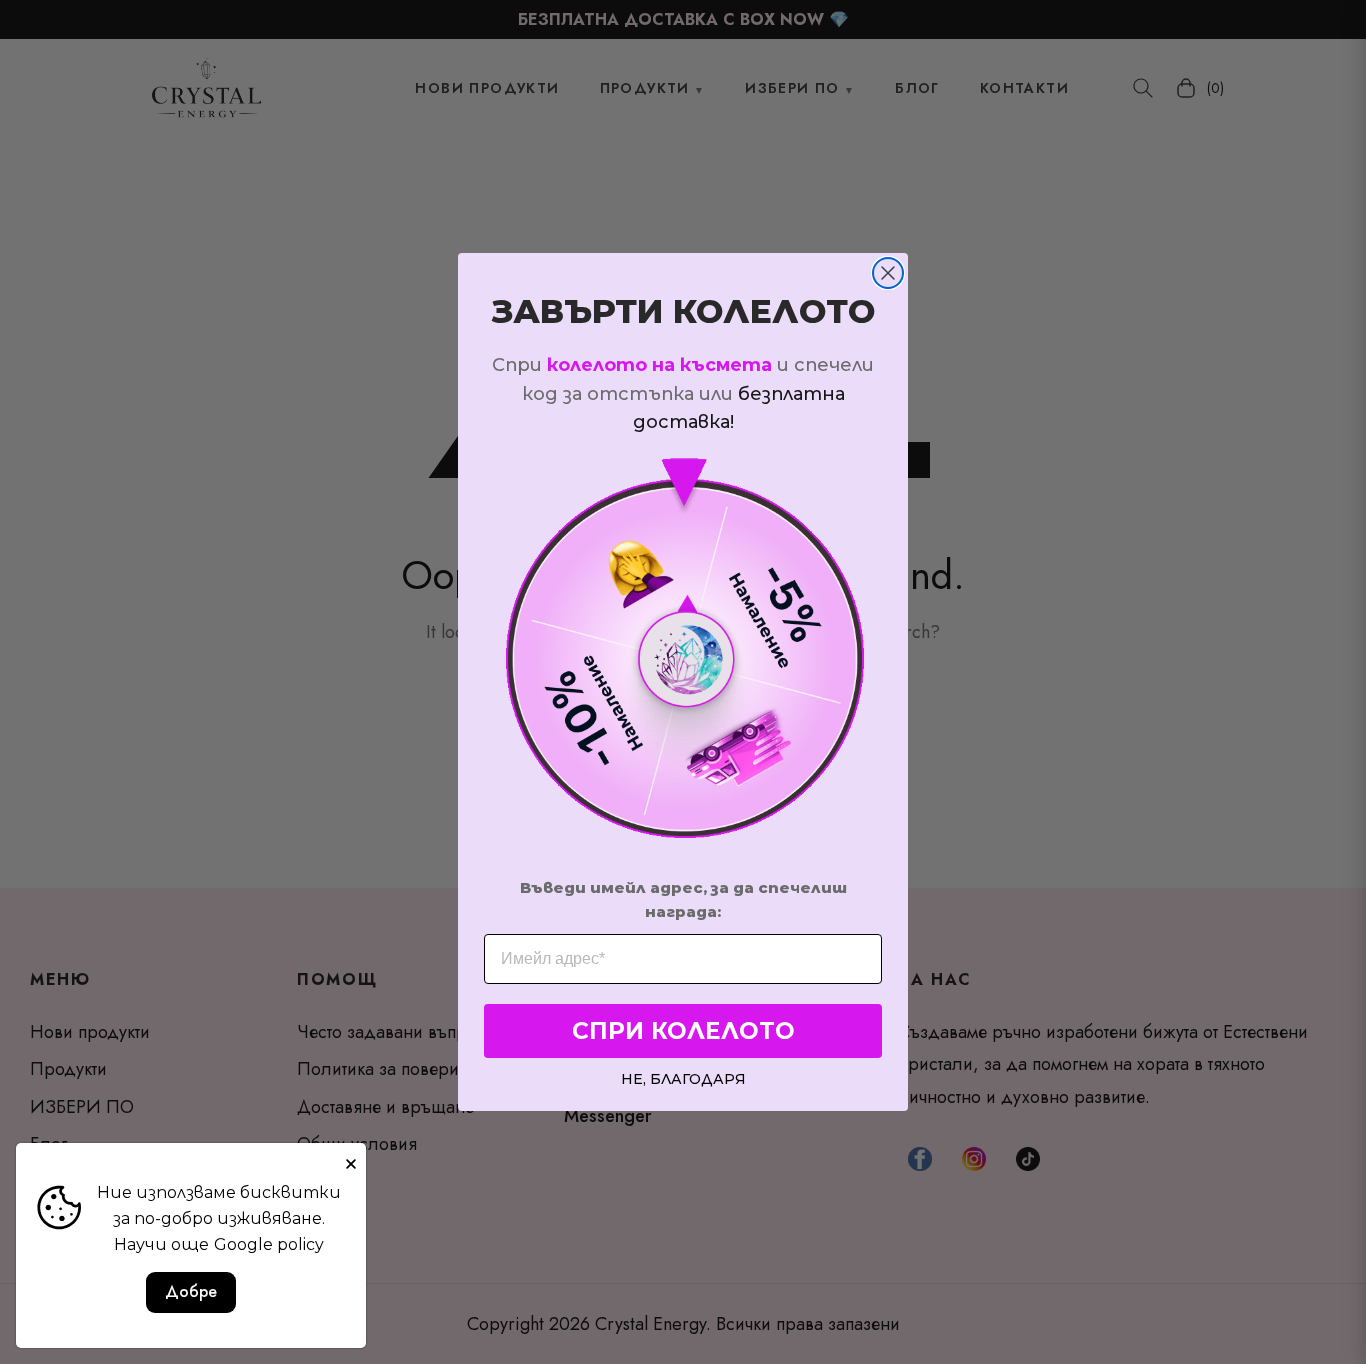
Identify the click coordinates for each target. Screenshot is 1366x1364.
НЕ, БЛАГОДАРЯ (683, 1078)
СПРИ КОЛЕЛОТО (683, 1031)
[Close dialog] (888, 273)
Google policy (269, 1244)
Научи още (161, 1244)
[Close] (351, 1158)
